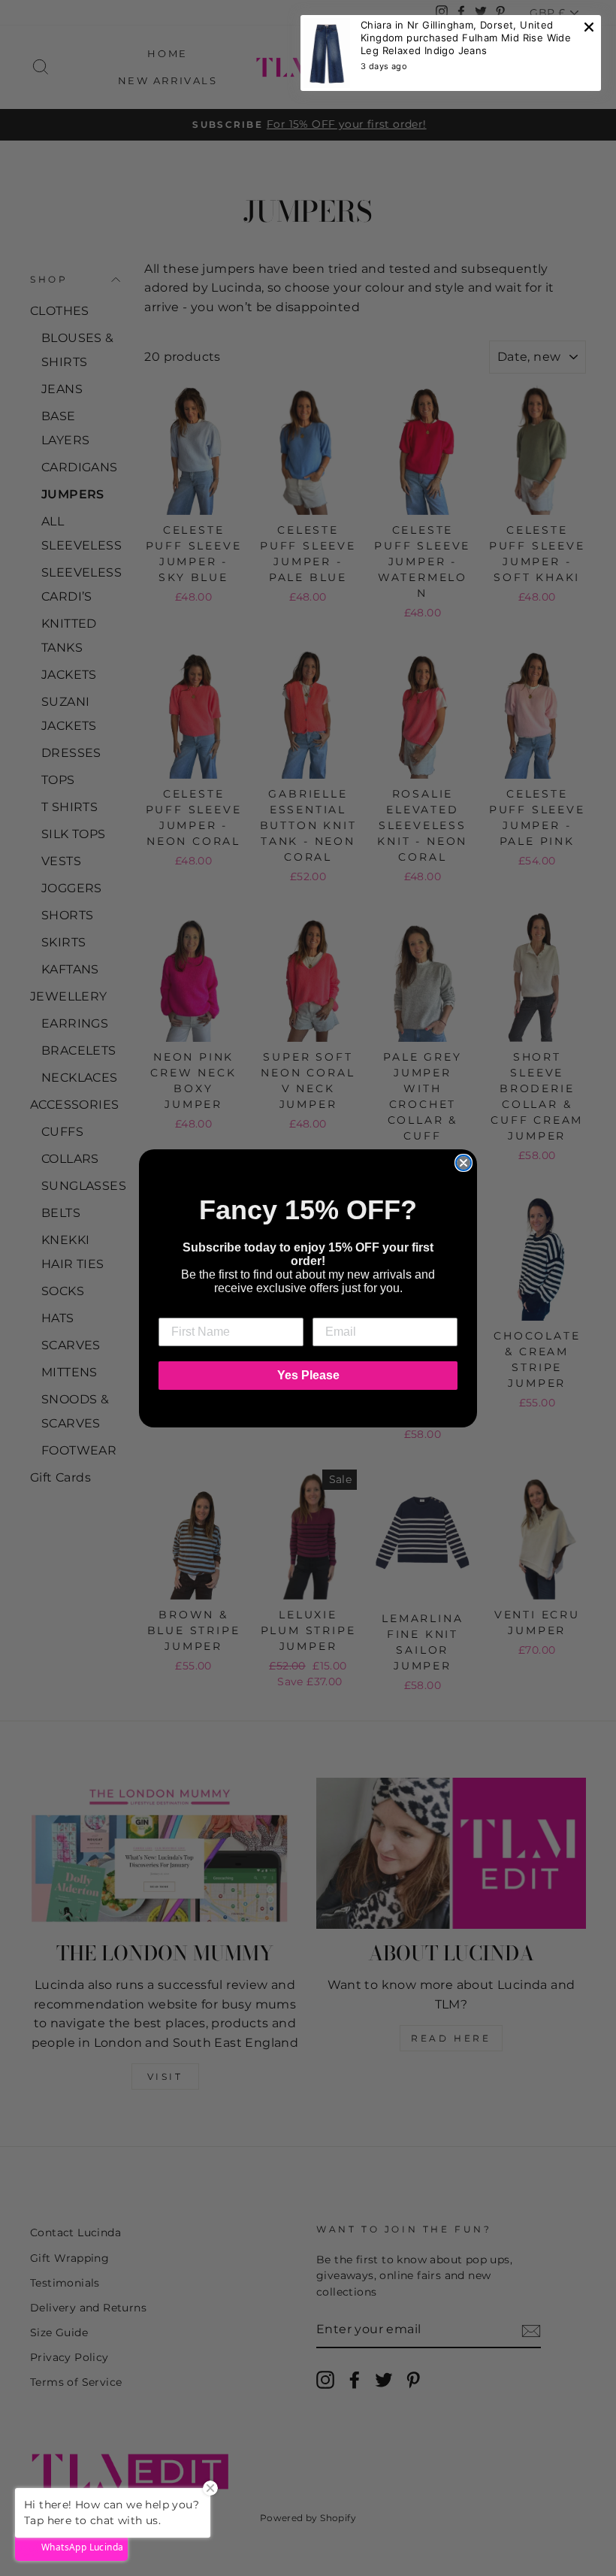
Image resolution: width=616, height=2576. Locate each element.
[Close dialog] (464, 1163)
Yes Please (308, 1375)
